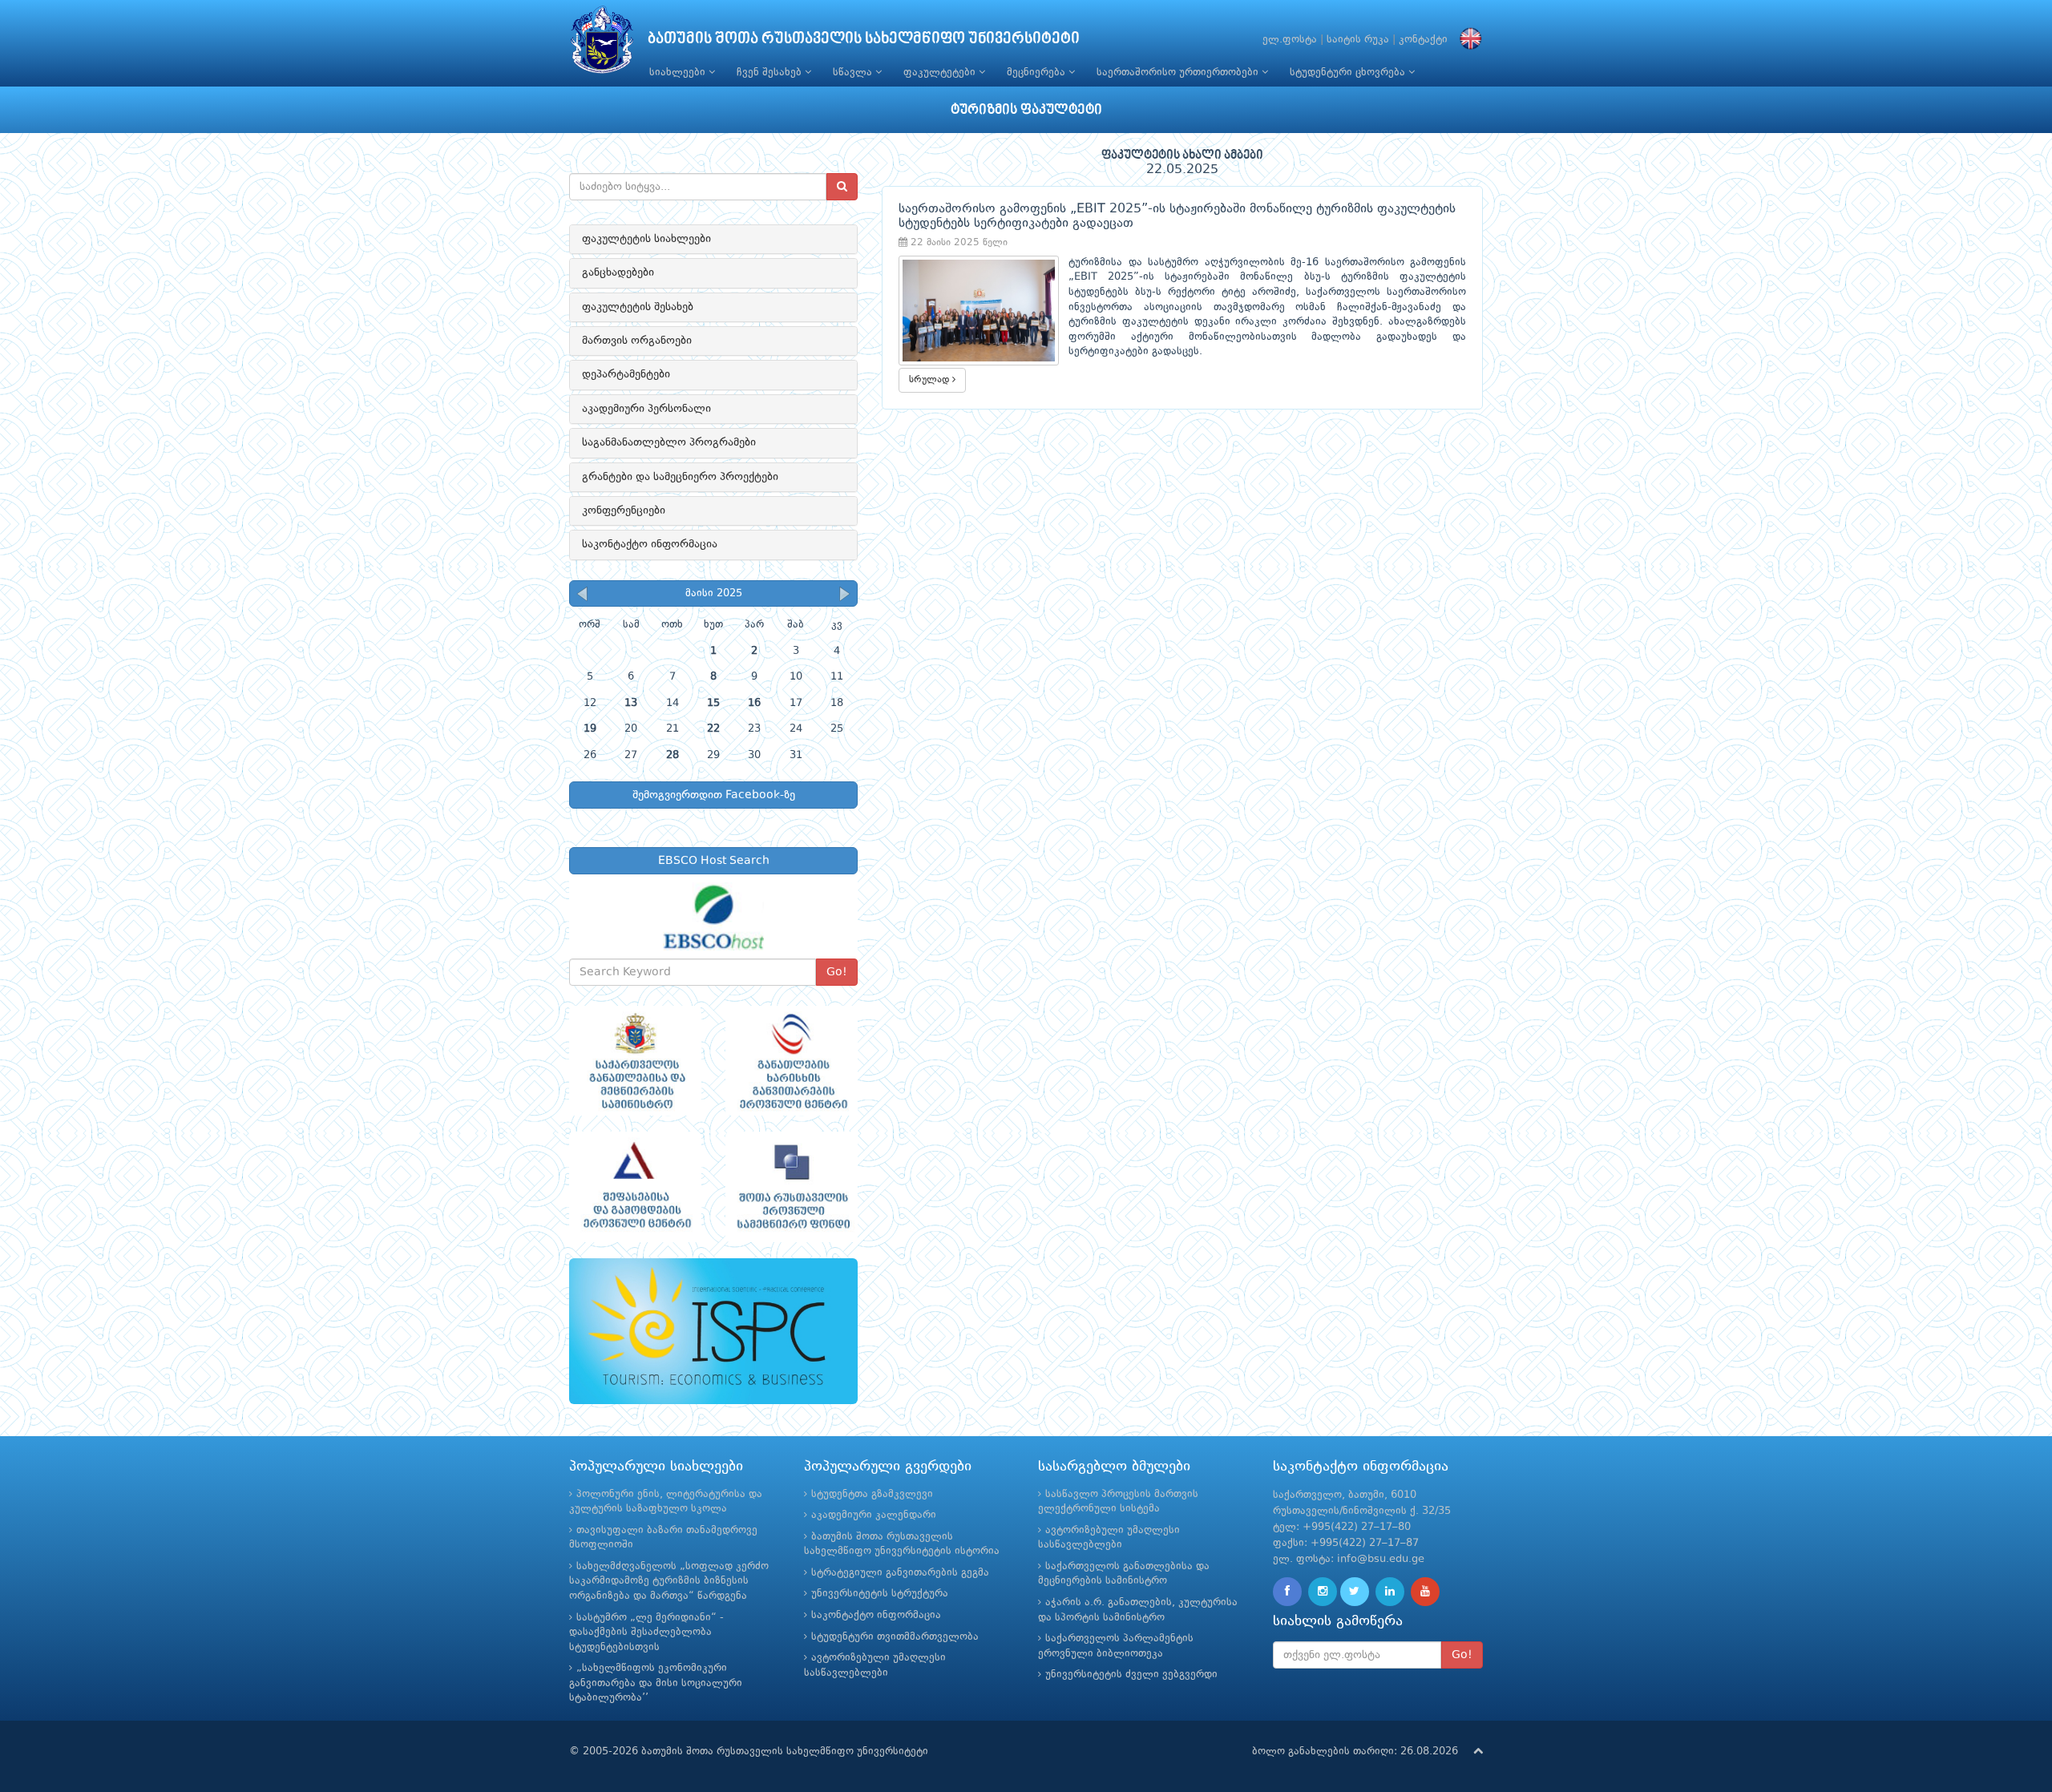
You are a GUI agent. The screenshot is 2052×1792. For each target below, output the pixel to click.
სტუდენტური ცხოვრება (1349, 73)
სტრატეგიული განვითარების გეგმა (900, 1573)
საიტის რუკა (1358, 40)
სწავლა (854, 73)
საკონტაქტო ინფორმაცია (650, 544)
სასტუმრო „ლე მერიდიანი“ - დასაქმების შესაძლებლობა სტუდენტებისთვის (646, 1633)
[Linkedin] (1390, 1592)
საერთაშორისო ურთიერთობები (1179, 73)
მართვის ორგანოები (637, 341)
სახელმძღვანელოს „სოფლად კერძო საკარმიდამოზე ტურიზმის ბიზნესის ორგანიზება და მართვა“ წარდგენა (669, 1581)
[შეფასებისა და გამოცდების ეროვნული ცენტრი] (635, 1187)
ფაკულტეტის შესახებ (638, 307)
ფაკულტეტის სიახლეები (646, 239)
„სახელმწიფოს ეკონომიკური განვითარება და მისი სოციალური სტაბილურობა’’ (656, 1683)
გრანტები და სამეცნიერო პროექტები (680, 477)
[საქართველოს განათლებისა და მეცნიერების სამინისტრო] (635, 1061)
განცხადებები (618, 272)
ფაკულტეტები (941, 73)
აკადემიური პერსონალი (646, 409)
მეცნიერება (1038, 73)
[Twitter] (1355, 1592)
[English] (1467, 40)
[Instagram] (1323, 1592)
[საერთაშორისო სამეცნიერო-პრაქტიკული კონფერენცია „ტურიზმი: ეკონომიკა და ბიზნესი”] (713, 1332)
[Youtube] (1425, 1592)
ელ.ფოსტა (1290, 40)
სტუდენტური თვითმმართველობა (895, 1637)
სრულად (931, 380)
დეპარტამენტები (626, 374)
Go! (837, 972)
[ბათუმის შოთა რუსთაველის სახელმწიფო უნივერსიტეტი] (602, 44)
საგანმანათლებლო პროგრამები (669, 442)
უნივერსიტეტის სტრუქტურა (880, 1594)
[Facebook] (1287, 1592)
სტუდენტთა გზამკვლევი (872, 1494)
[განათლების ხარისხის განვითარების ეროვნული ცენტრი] (792, 1061)
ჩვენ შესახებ (771, 73)
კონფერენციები (624, 511)
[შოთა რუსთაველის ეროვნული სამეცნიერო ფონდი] (792, 1187)
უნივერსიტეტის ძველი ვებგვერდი (1131, 1675)
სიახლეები (679, 73)
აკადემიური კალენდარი (874, 1515)
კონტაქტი (1423, 40)
